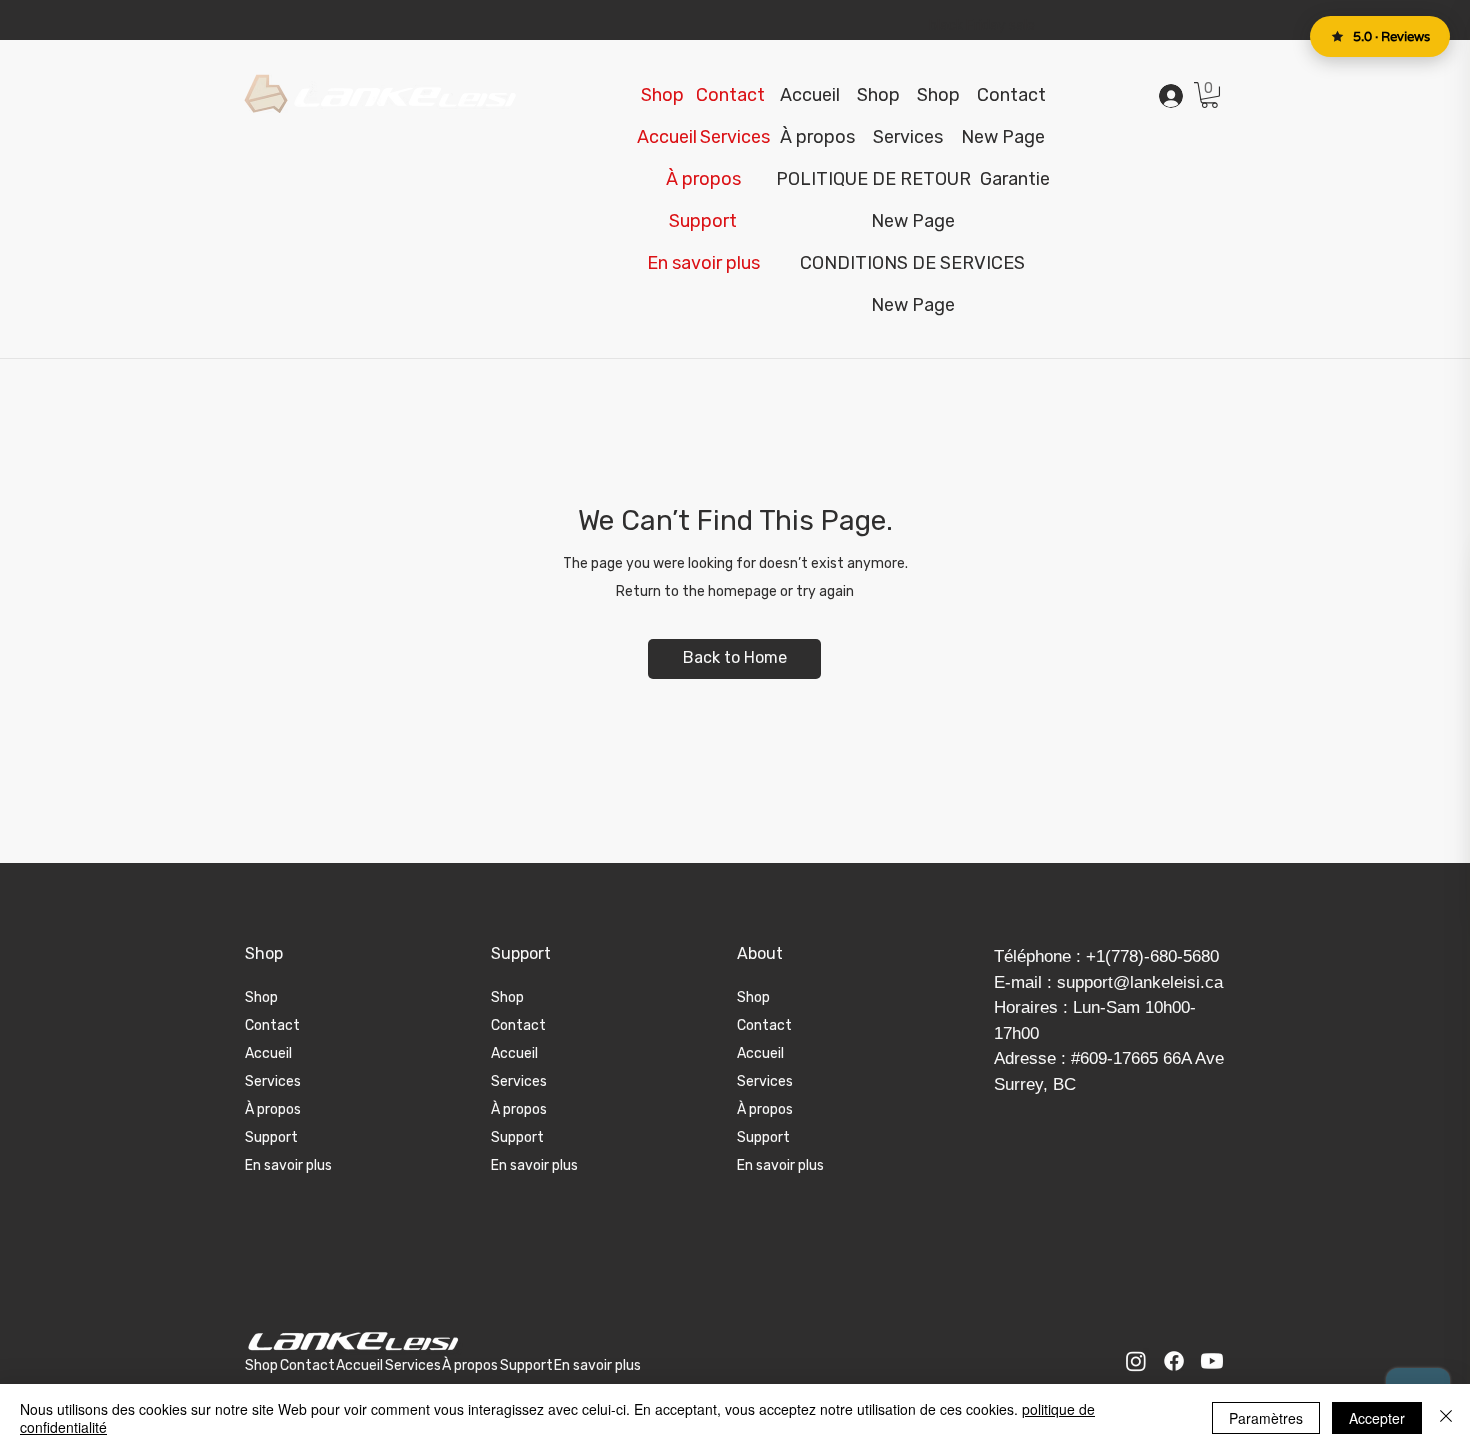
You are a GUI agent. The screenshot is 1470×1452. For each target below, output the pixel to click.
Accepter (1377, 1418)
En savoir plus (288, 1165)
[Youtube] (1212, 1361)
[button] (703, 221)
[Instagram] (1136, 1361)
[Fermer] (1446, 1418)
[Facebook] (1174, 1361)
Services (273, 1081)
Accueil (268, 1053)
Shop (261, 997)
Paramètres (1266, 1418)
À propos (273, 1109)
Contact (272, 1025)
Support (271, 1137)
